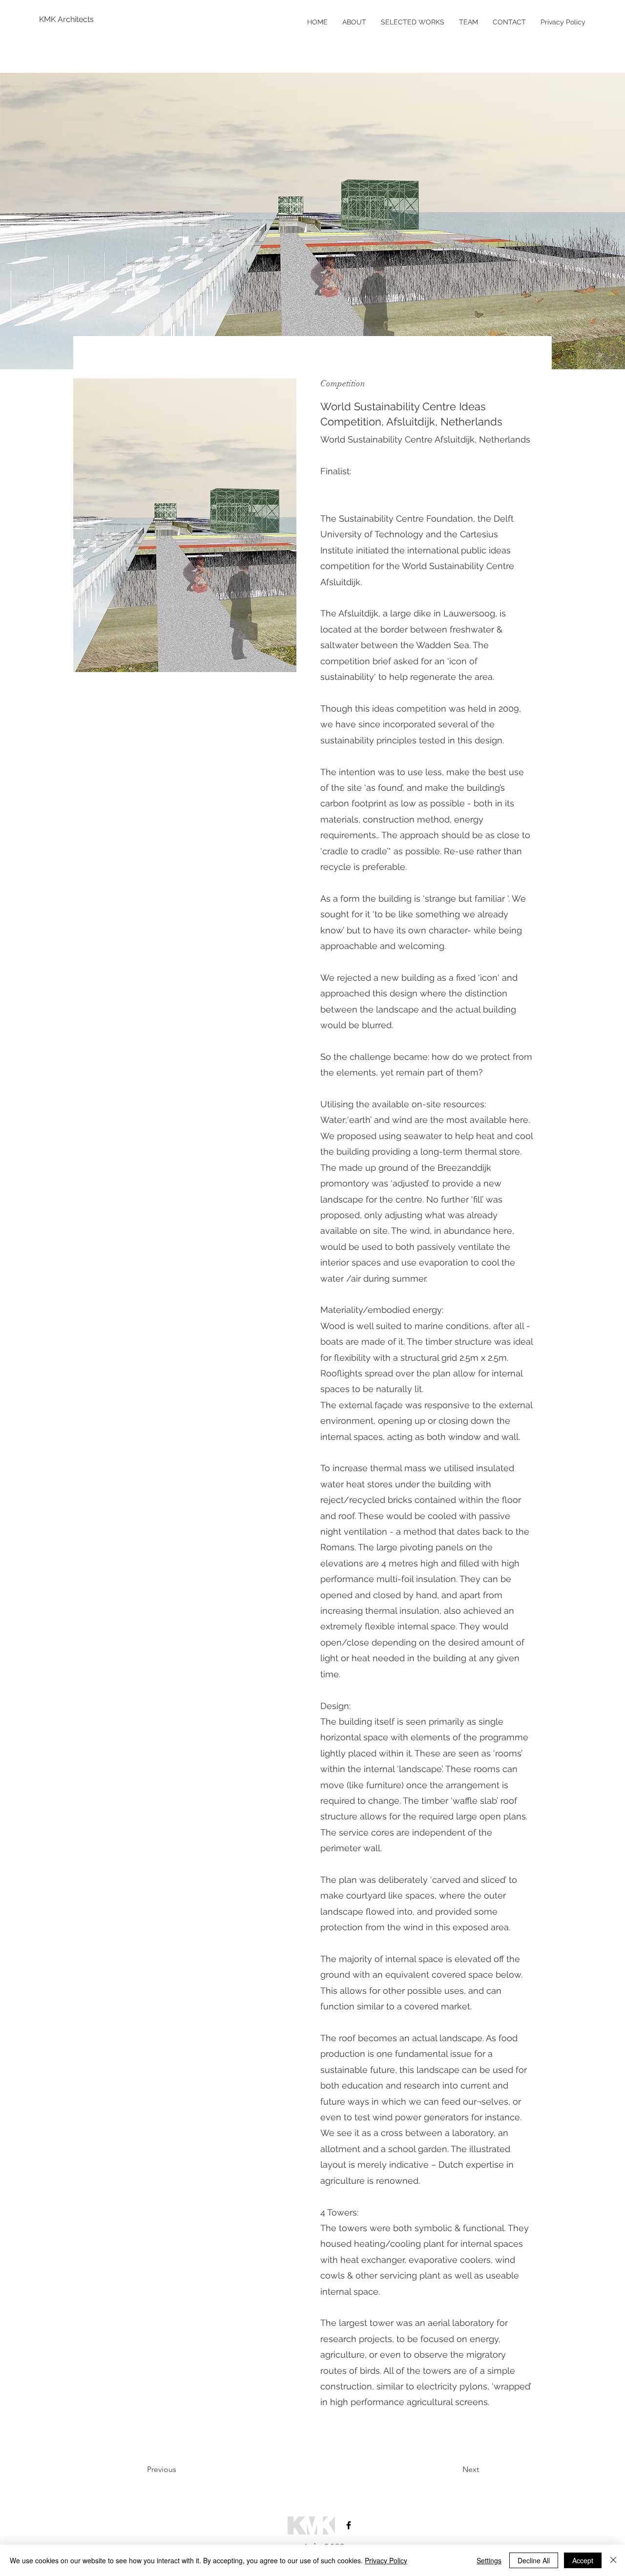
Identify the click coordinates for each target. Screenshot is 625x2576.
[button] (185, 525)
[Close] (613, 2560)
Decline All (534, 2560)
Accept (583, 2560)
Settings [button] (489, 2560)
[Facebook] (349, 2525)
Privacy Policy (386, 2560)
